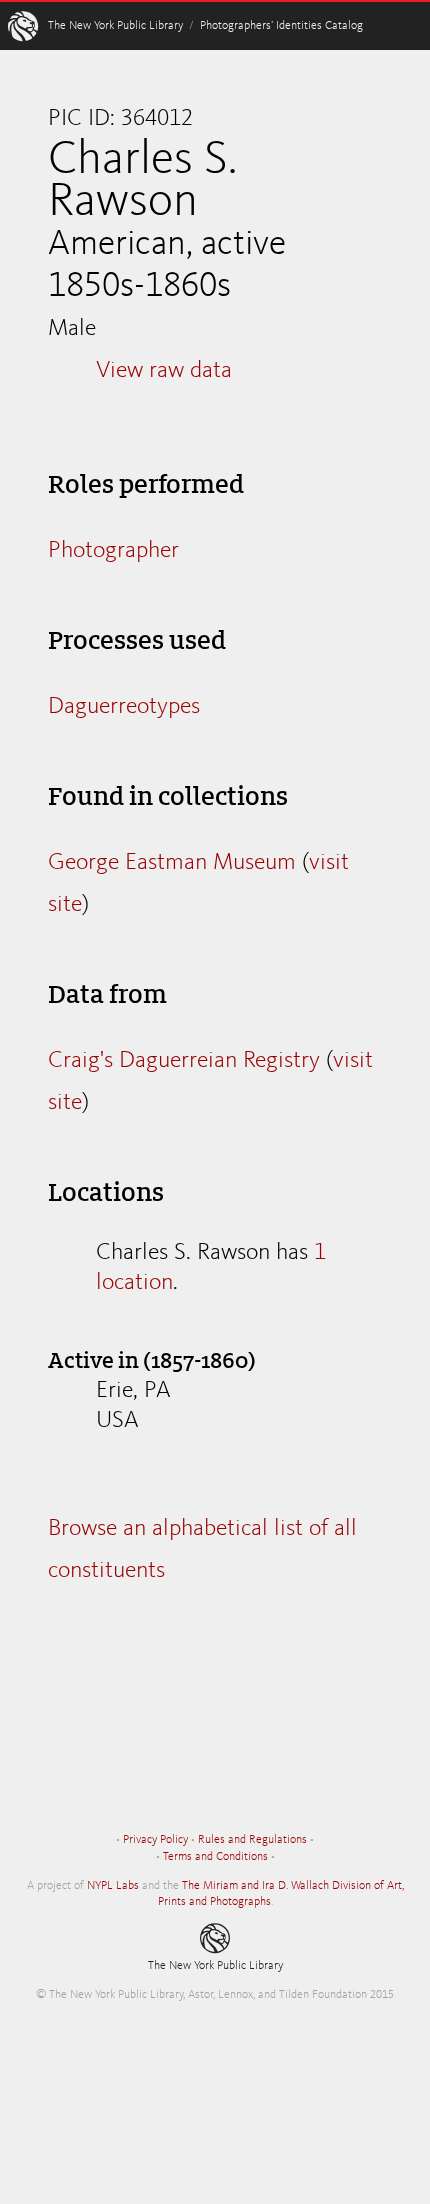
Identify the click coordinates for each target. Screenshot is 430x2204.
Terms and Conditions (215, 1857)
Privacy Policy (155, 1840)
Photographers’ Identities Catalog (281, 26)
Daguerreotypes (124, 707)
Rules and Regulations (252, 1840)
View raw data (164, 371)
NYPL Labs (113, 1886)
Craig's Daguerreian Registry (184, 1061)
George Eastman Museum (172, 863)
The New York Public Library (115, 26)
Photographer (113, 551)
